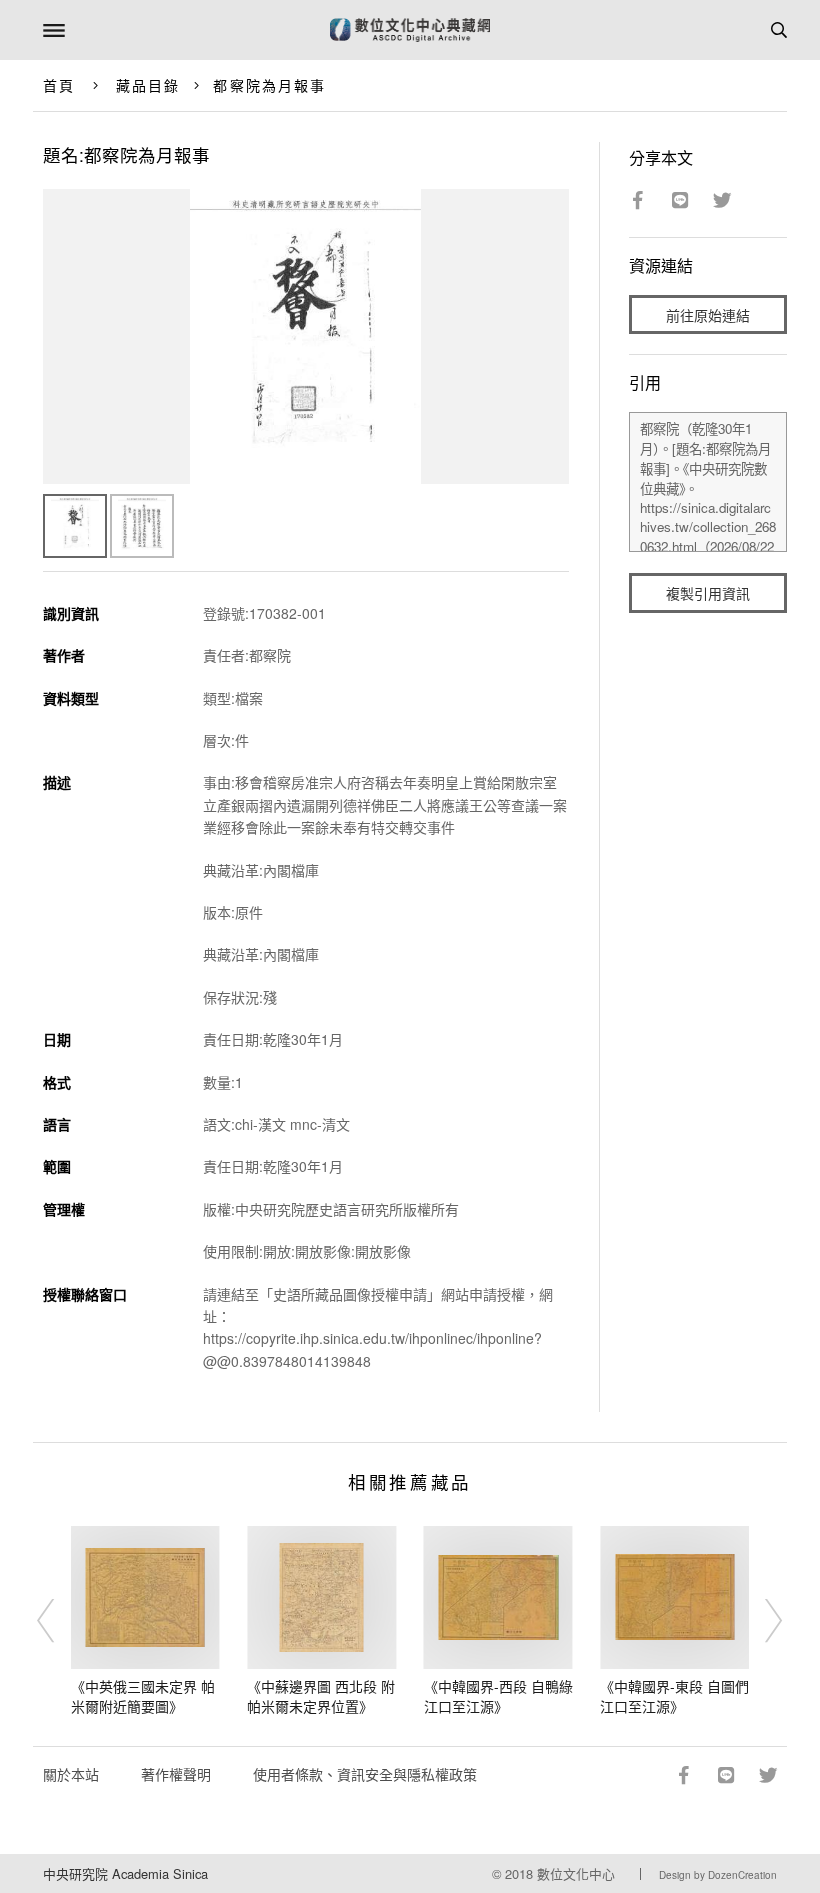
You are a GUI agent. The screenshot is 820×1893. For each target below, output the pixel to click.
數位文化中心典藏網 (410, 30)
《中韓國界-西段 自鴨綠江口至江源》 (498, 1696)
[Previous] (59, 1621)
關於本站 (71, 1774)
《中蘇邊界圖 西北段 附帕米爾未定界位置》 (321, 1696)
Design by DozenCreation (718, 1875)
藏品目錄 (148, 85)
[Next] (761, 1621)
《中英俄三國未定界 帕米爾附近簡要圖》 (143, 1696)
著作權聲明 (176, 1774)
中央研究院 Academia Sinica (125, 1873)
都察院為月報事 (269, 85)
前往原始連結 (708, 315)
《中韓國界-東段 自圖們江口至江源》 (674, 1696)
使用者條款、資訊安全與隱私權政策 (365, 1774)
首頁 (59, 85)
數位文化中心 (576, 1873)
